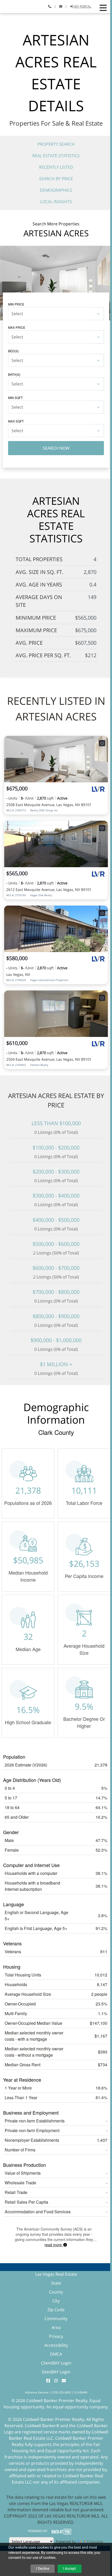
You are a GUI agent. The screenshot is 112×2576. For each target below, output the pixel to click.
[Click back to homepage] (11, 6)
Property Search (56, 144)
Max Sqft (16, 421)
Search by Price (56, 179)
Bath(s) (14, 374)
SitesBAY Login (56, 2372)
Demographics (56, 190)
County (56, 2292)
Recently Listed (56, 167)
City (56, 2301)
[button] (103, 8)
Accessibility (56, 2345)
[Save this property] (102, 743)
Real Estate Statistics (56, 156)
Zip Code (56, 2310)
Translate (95, 2541)
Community (56, 2319)
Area (56, 2327)
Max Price (17, 327)
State (56, 2283)
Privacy (56, 2336)
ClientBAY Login (56, 2363)
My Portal (82, 6)
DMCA (56, 2354)
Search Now (56, 448)
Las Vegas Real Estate (56, 2274)
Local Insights (56, 202)
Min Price (16, 304)
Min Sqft (15, 398)
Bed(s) (13, 351)
